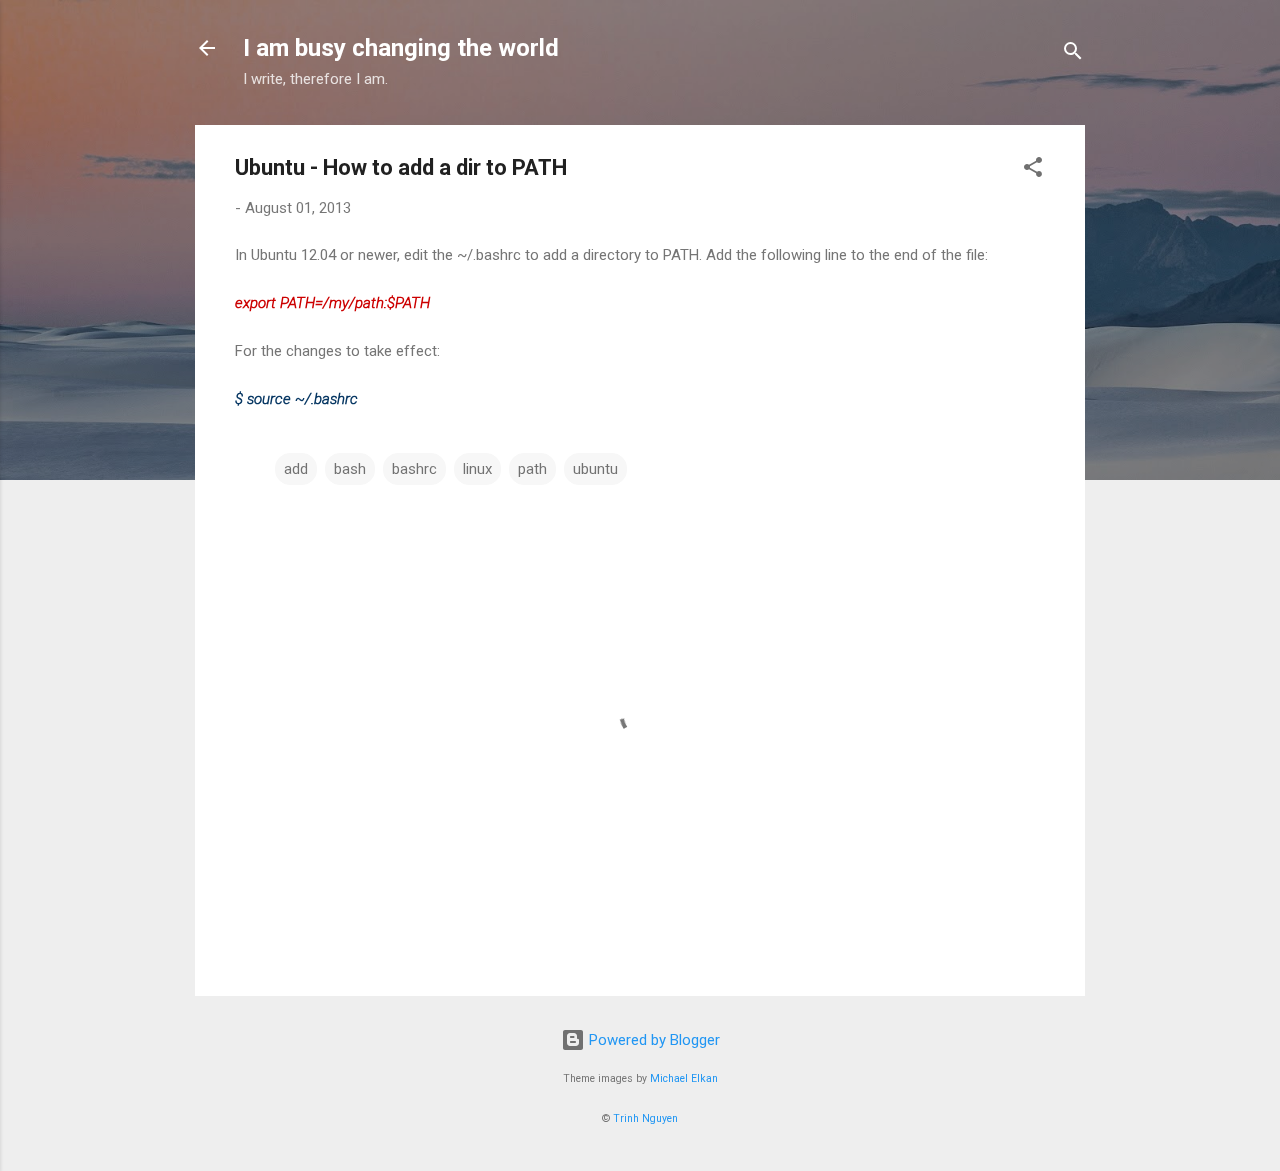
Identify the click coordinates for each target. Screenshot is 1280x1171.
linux (477, 469)
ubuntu (595, 469)
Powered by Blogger (652, 1040)
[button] (1033, 170)
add (296, 469)
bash (350, 469)
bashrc (414, 469)
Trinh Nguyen (645, 1118)
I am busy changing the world (401, 48)
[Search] (1073, 54)
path (532, 469)
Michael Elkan (684, 1078)
